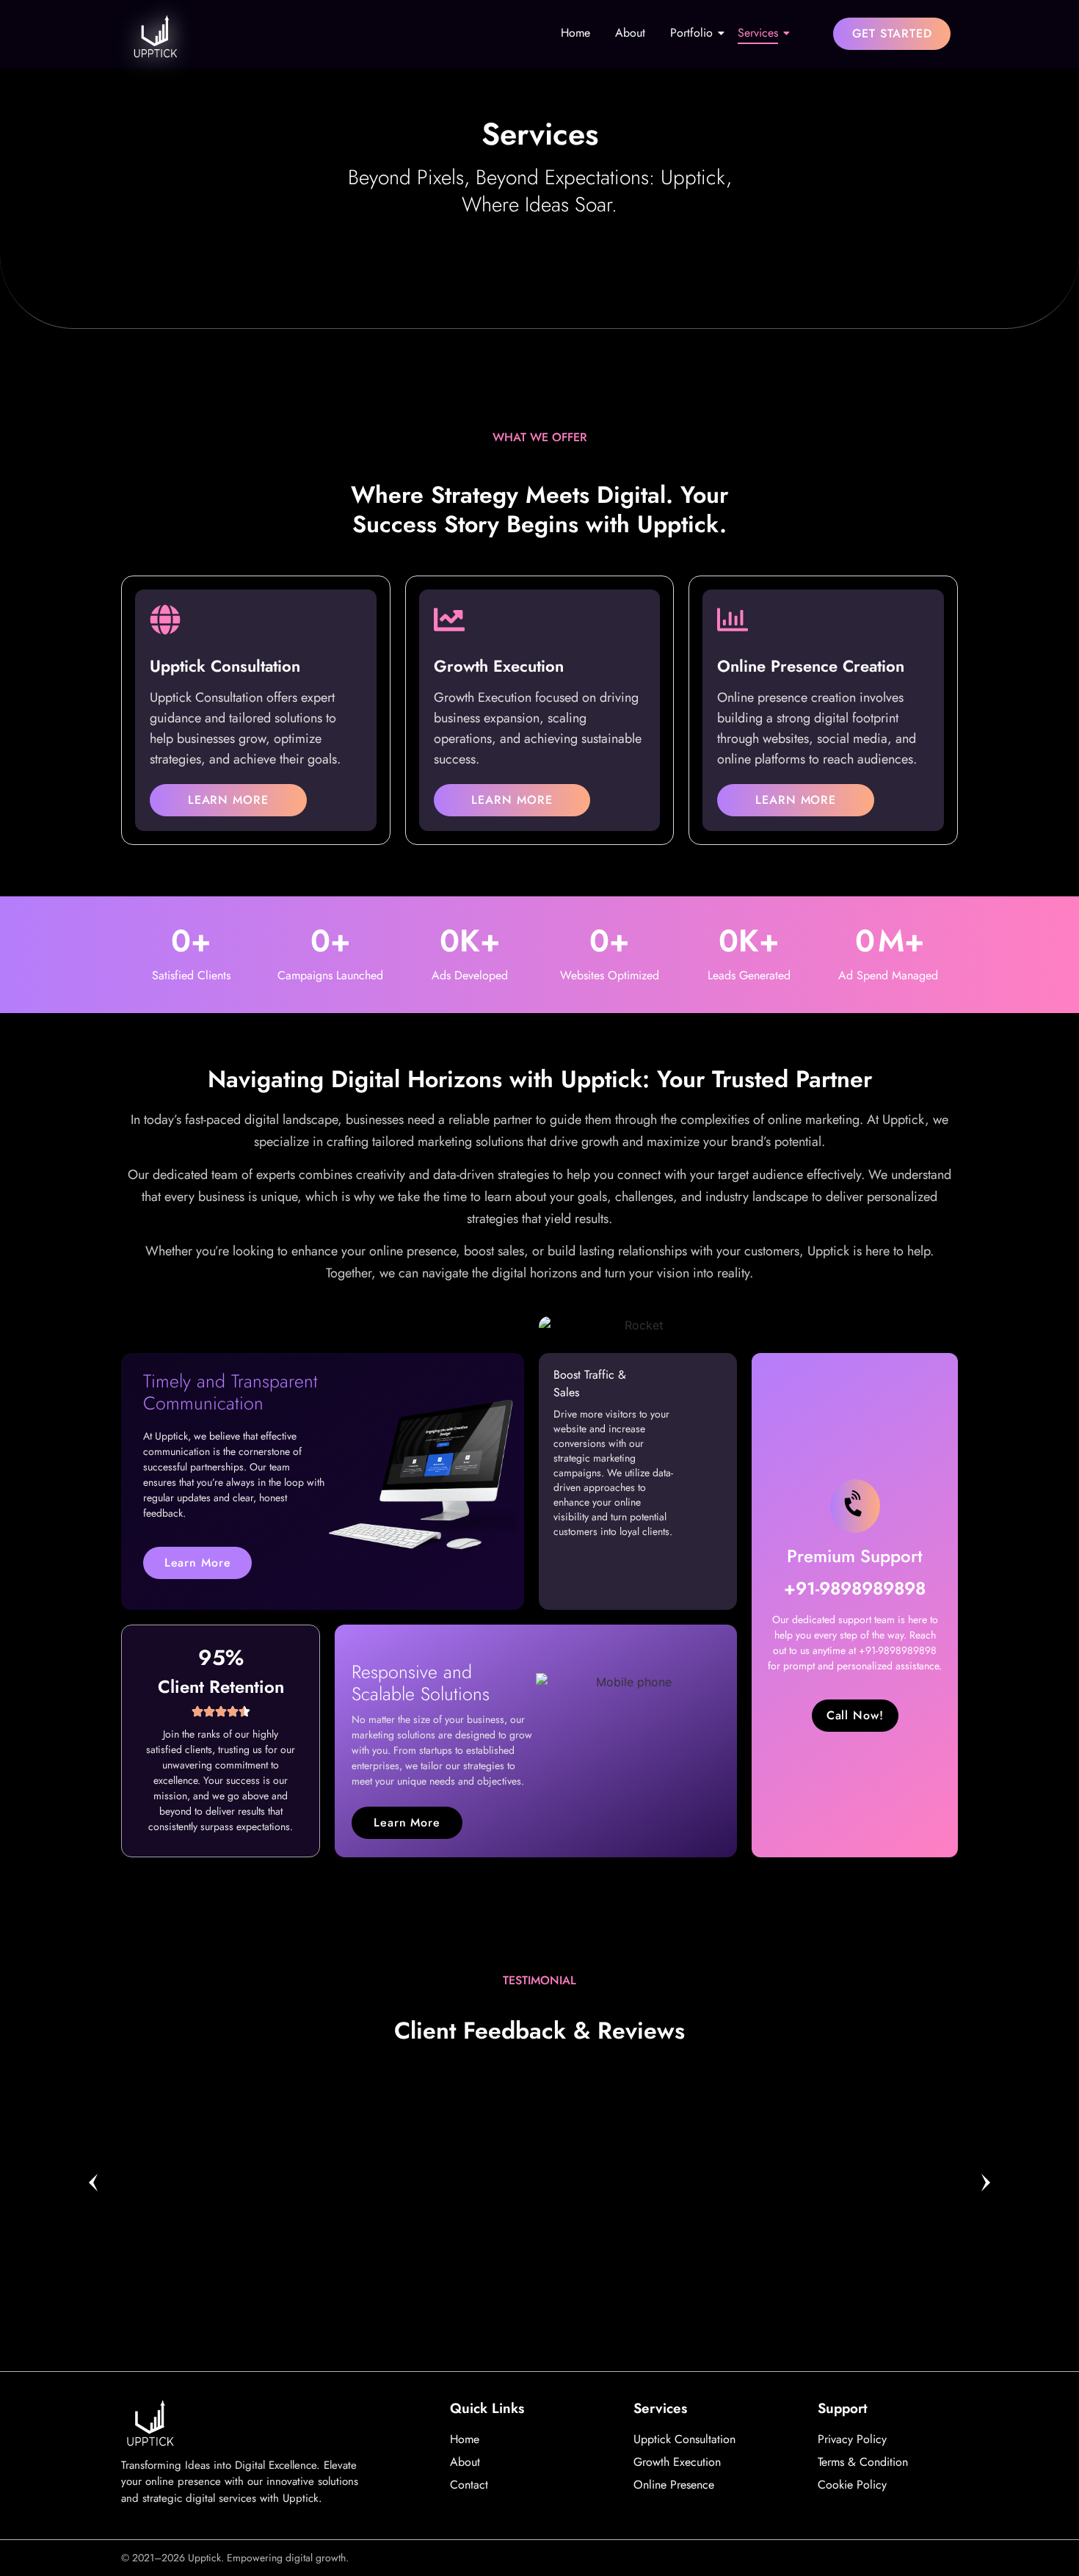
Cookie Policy (852, 2485)
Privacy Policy (852, 2439)
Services (758, 33)
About (630, 33)
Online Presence (674, 2485)
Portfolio (691, 33)
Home (575, 33)
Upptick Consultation (684, 2439)
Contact (469, 2485)
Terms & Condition (863, 2462)
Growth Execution (677, 2462)
